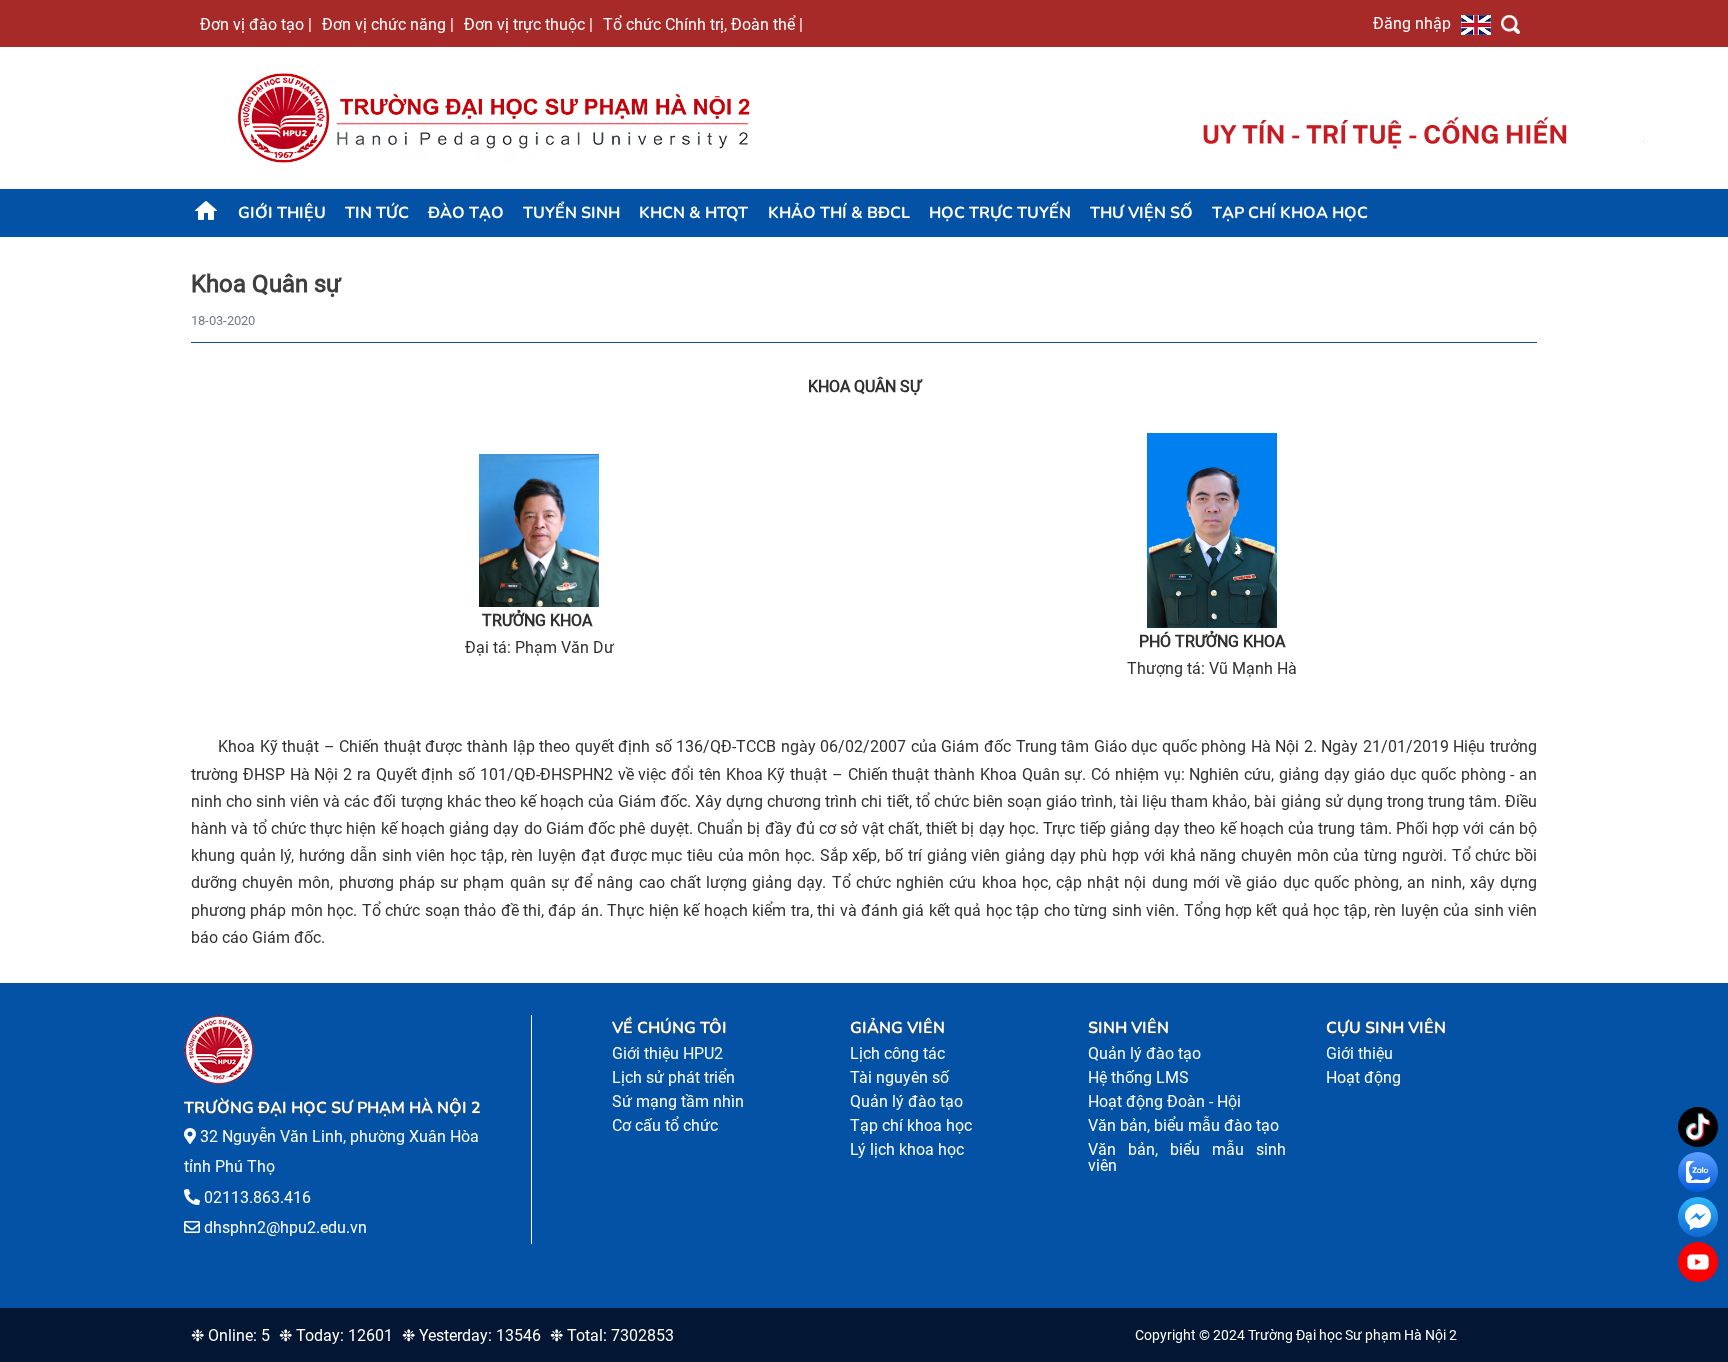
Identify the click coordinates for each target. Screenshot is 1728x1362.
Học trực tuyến (1000, 213)
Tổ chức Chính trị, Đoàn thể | (703, 24)
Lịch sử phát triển (673, 1077)
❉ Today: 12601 (336, 1335)
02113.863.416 (257, 1197)
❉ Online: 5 (230, 1335)
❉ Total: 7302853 (612, 1335)
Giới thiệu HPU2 (667, 1053)
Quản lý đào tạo (906, 1101)
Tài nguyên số (899, 1077)
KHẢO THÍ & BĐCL (839, 213)
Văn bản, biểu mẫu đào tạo (1183, 1125)
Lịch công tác (897, 1053)
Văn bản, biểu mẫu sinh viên (1187, 1157)
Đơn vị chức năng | (388, 24)
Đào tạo (466, 213)
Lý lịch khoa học (907, 1149)
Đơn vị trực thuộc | (528, 24)
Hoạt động (1363, 1077)
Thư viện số (1141, 213)
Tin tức (377, 213)
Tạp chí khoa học (1290, 213)
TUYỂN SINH (571, 213)
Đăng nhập (1412, 23)
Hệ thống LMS (1138, 1077)
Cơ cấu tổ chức (665, 1125)
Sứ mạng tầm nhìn (678, 1101)
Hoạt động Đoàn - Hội (1164, 1101)
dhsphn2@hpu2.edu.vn (285, 1227)
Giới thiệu (282, 213)
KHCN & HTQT (693, 213)
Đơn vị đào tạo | (256, 24)
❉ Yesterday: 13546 (471, 1335)
